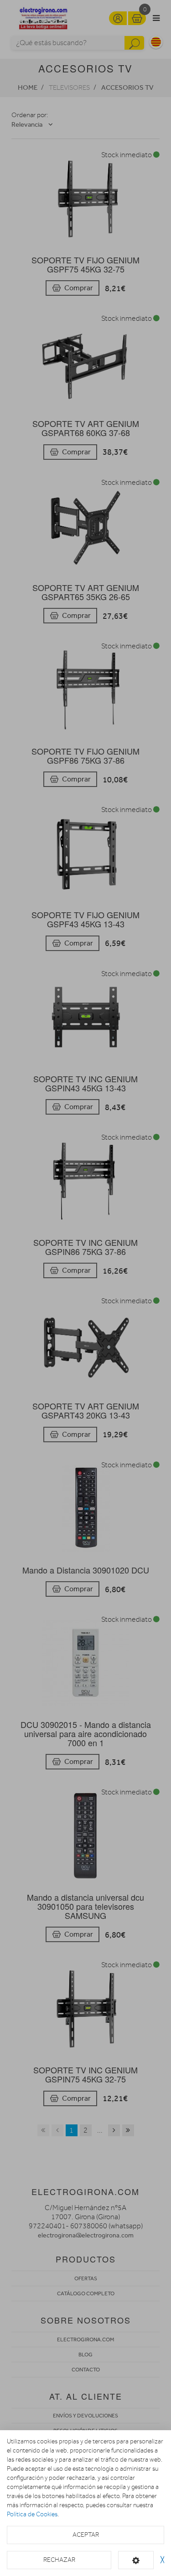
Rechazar (59, 2560)
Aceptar (86, 2535)
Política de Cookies (32, 2514)
